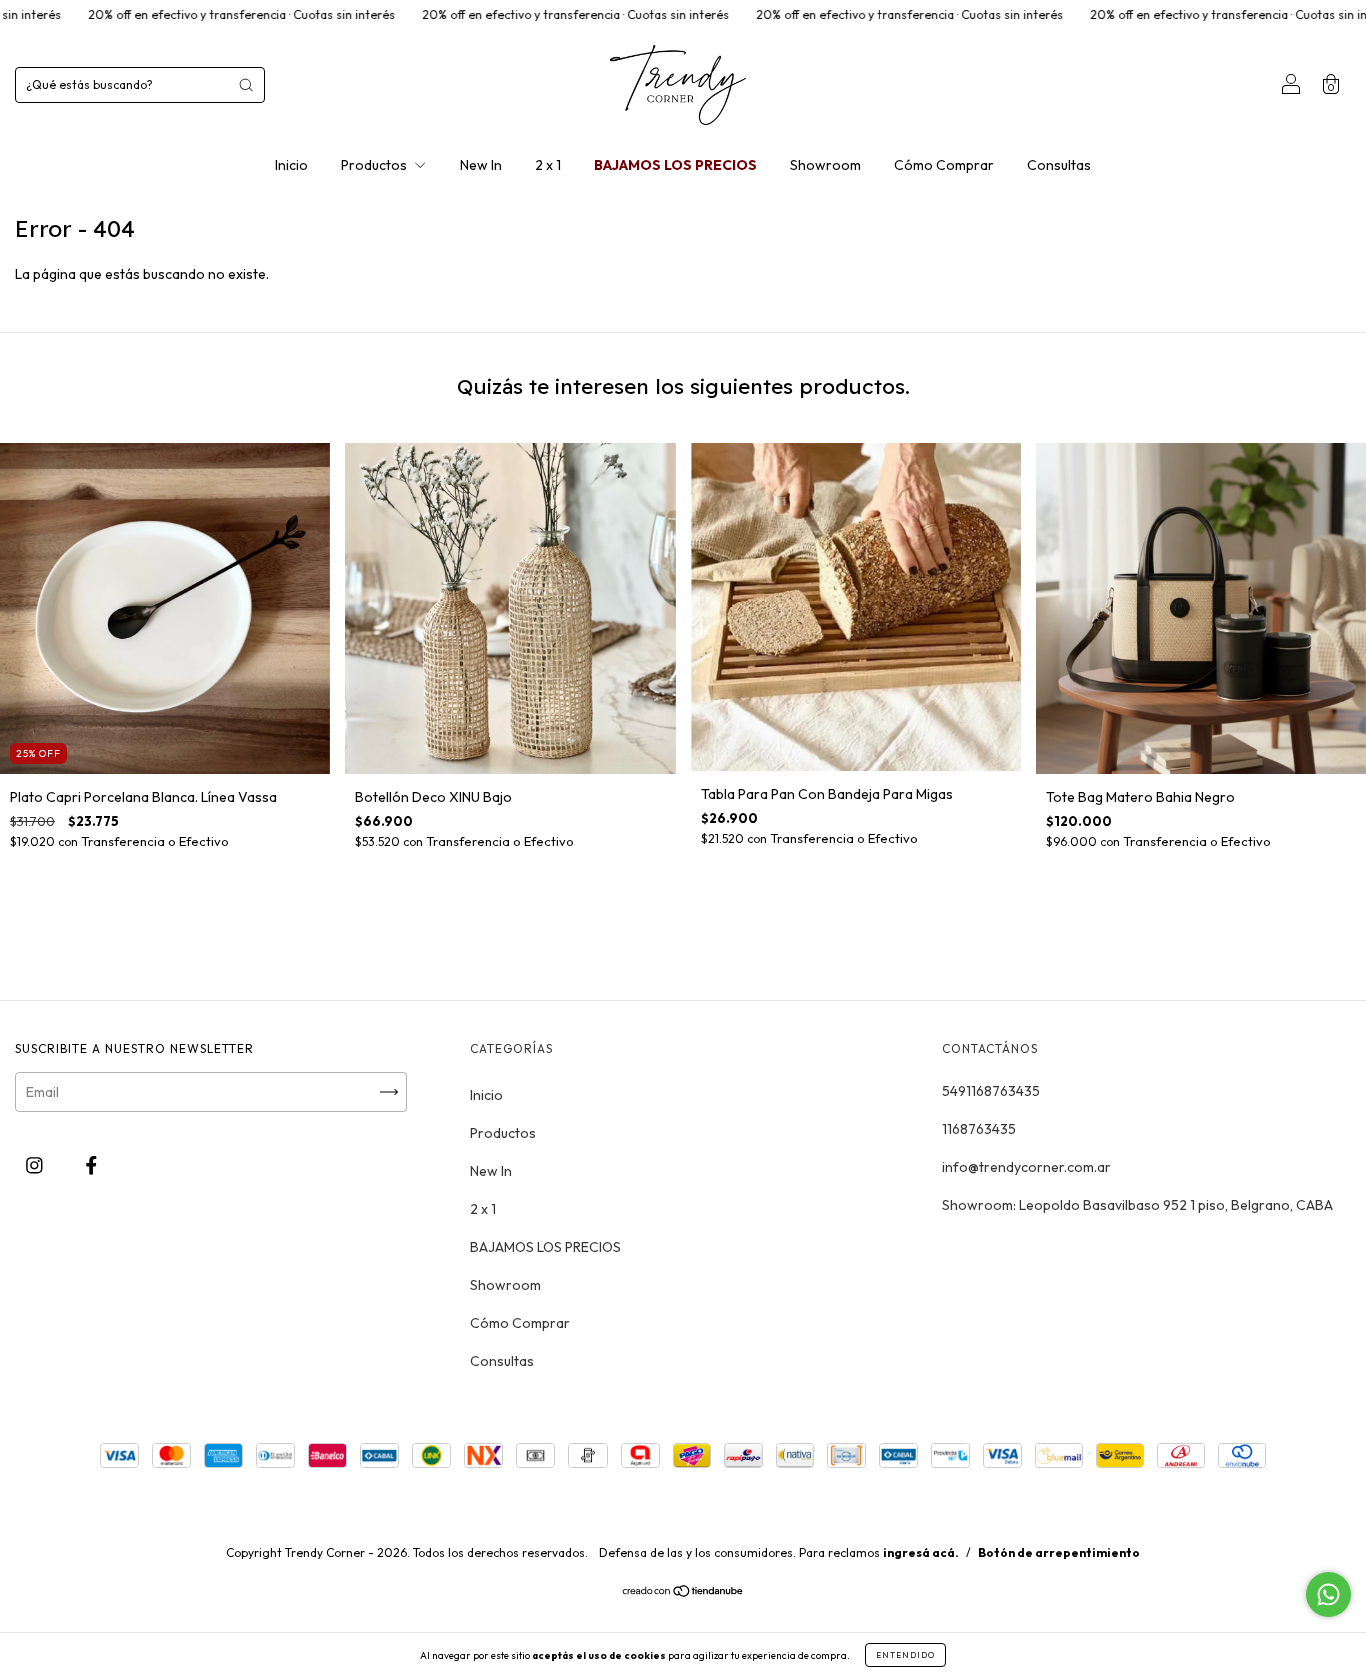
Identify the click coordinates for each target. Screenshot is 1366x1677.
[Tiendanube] (683, 1593)
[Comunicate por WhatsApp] (1328, 1594)
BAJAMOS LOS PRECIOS (675, 165)
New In (481, 165)
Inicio (291, 165)
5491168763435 (991, 1091)
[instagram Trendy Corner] (36, 1165)
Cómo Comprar (944, 165)
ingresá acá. (921, 1552)
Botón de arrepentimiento (1059, 1552)
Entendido (905, 1655)
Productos (375, 165)
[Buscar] (246, 85)
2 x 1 (548, 165)
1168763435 (979, 1129)
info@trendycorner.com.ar (1026, 1167)
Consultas (1059, 165)
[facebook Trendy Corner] (91, 1165)
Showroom (825, 165)
